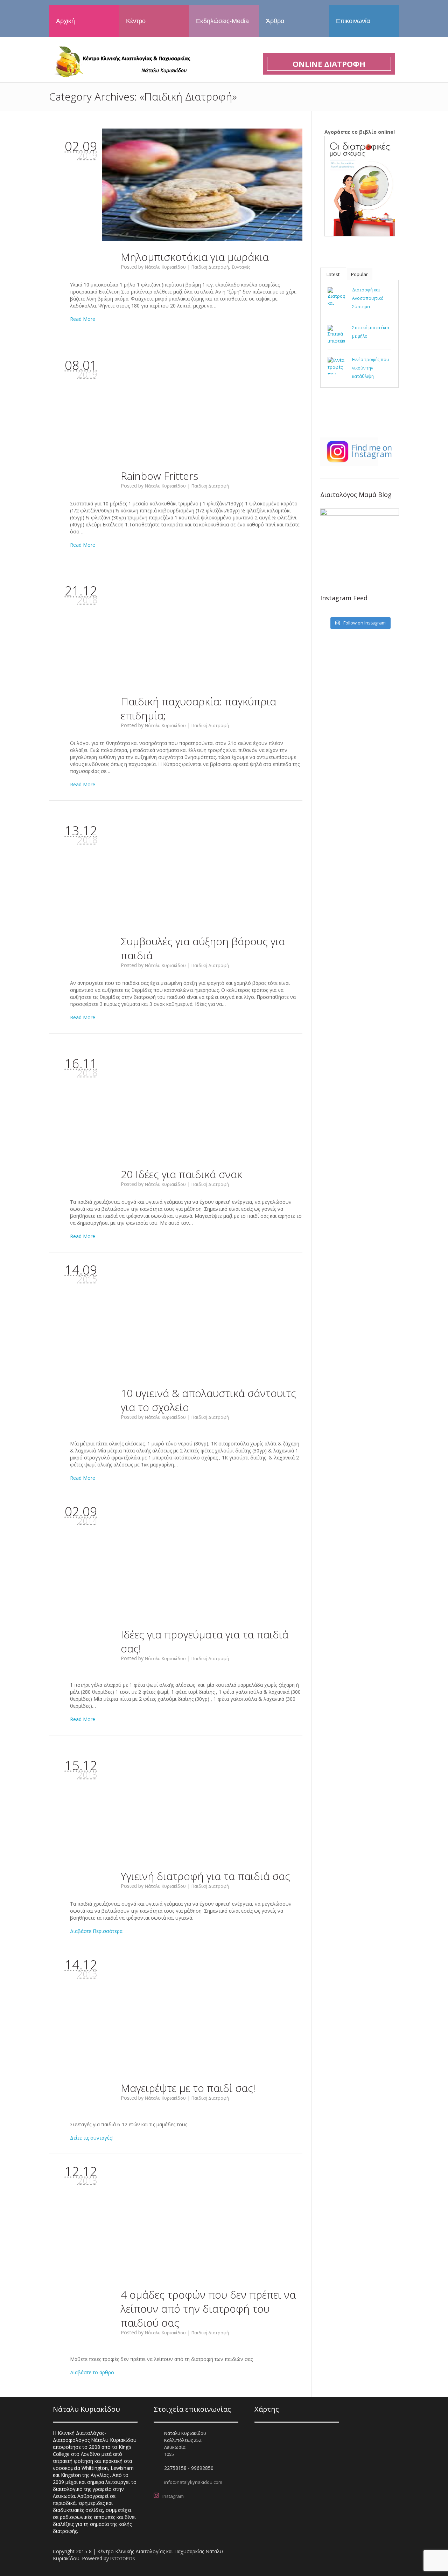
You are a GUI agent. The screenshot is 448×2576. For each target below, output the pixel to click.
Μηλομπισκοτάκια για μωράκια (195, 257)
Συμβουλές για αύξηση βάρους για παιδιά (203, 948)
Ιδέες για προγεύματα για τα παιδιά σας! (205, 1641)
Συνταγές (241, 267)
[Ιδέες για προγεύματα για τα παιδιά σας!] (202, 1563)
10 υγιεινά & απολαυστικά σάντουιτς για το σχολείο (208, 1400)
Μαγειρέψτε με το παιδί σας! (188, 2088)
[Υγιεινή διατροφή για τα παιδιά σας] (202, 1804)
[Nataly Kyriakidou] (121, 61)
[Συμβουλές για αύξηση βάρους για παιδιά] (202, 869)
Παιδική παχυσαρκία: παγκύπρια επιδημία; (198, 708)
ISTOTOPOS (123, 2558)
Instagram (173, 2496)
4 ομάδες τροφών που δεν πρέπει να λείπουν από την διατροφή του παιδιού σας (208, 2309)
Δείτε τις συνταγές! (91, 2138)
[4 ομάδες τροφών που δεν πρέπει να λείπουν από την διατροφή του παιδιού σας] (202, 2223)
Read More (83, 319)
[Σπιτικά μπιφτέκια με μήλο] (336, 334)
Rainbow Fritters (159, 476)
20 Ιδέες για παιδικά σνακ (181, 1174)
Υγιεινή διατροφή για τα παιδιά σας (205, 1876)
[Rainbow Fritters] (202, 404)
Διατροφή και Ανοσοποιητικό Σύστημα (368, 298)
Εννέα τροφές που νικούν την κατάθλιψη (371, 368)
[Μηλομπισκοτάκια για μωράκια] (202, 185)
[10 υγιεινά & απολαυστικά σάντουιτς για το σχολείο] (202, 1321)
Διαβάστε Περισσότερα (96, 1931)
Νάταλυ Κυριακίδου (165, 267)
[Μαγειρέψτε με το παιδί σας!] (202, 2016)
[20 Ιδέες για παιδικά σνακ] (202, 1102)
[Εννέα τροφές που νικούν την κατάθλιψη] (336, 366)
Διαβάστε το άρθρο (92, 2372)
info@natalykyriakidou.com (193, 2482)
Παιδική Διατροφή (210, 267)
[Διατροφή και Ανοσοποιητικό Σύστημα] (336, 296)
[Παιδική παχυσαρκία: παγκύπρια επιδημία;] (202, 630)
